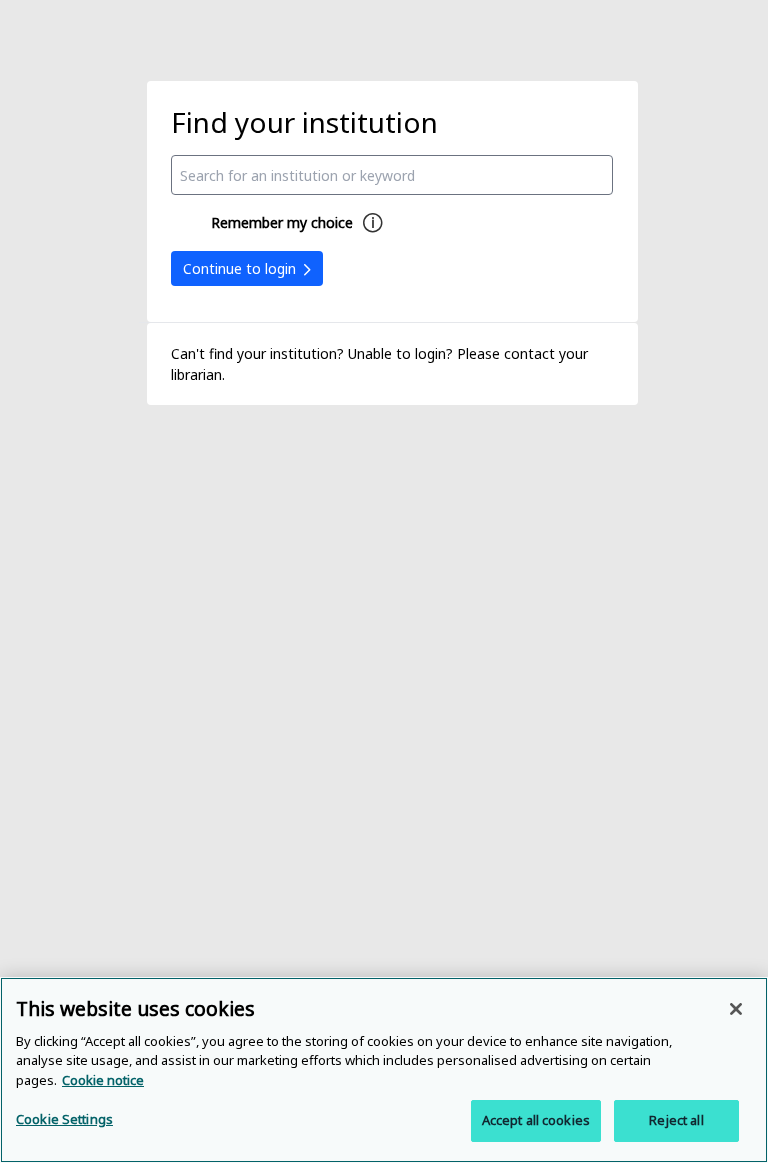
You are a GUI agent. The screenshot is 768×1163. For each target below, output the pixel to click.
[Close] (736, 1009)
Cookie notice (103, 1080)
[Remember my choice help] (373, 223)
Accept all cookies (536, 1120)
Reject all (676, 1120)
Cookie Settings (64, 1119)
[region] (384, 1070)
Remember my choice (282, 222)
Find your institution (304, 122)
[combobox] (392, 175)
